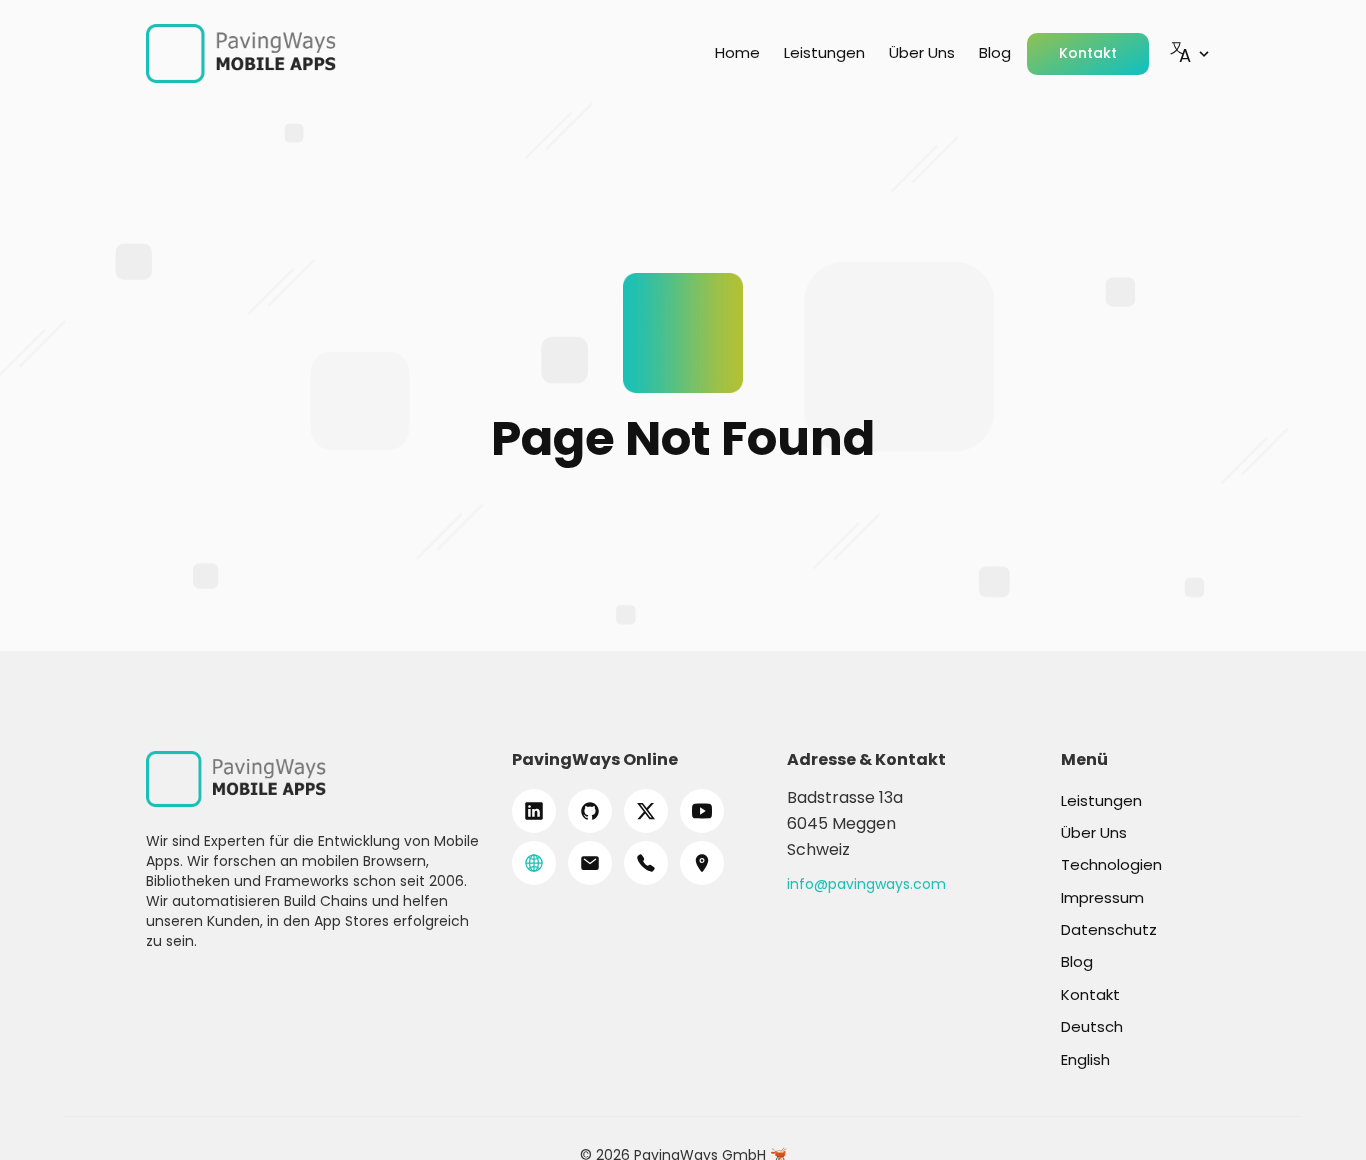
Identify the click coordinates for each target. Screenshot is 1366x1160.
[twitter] (646, 811)
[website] (534, 863)
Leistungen (824, 52)
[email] (590, 863)
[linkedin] (534, 811)
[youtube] (702, 811)
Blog (995, 52)
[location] (702, 863)
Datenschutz (1109, 929)
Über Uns (922, 52)
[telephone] (646, 863)
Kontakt (1088, 53)
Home (737, 52)
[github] (590, 811)
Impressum (1102, 897)
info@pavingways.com (866, 884)
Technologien (1111, 864)
